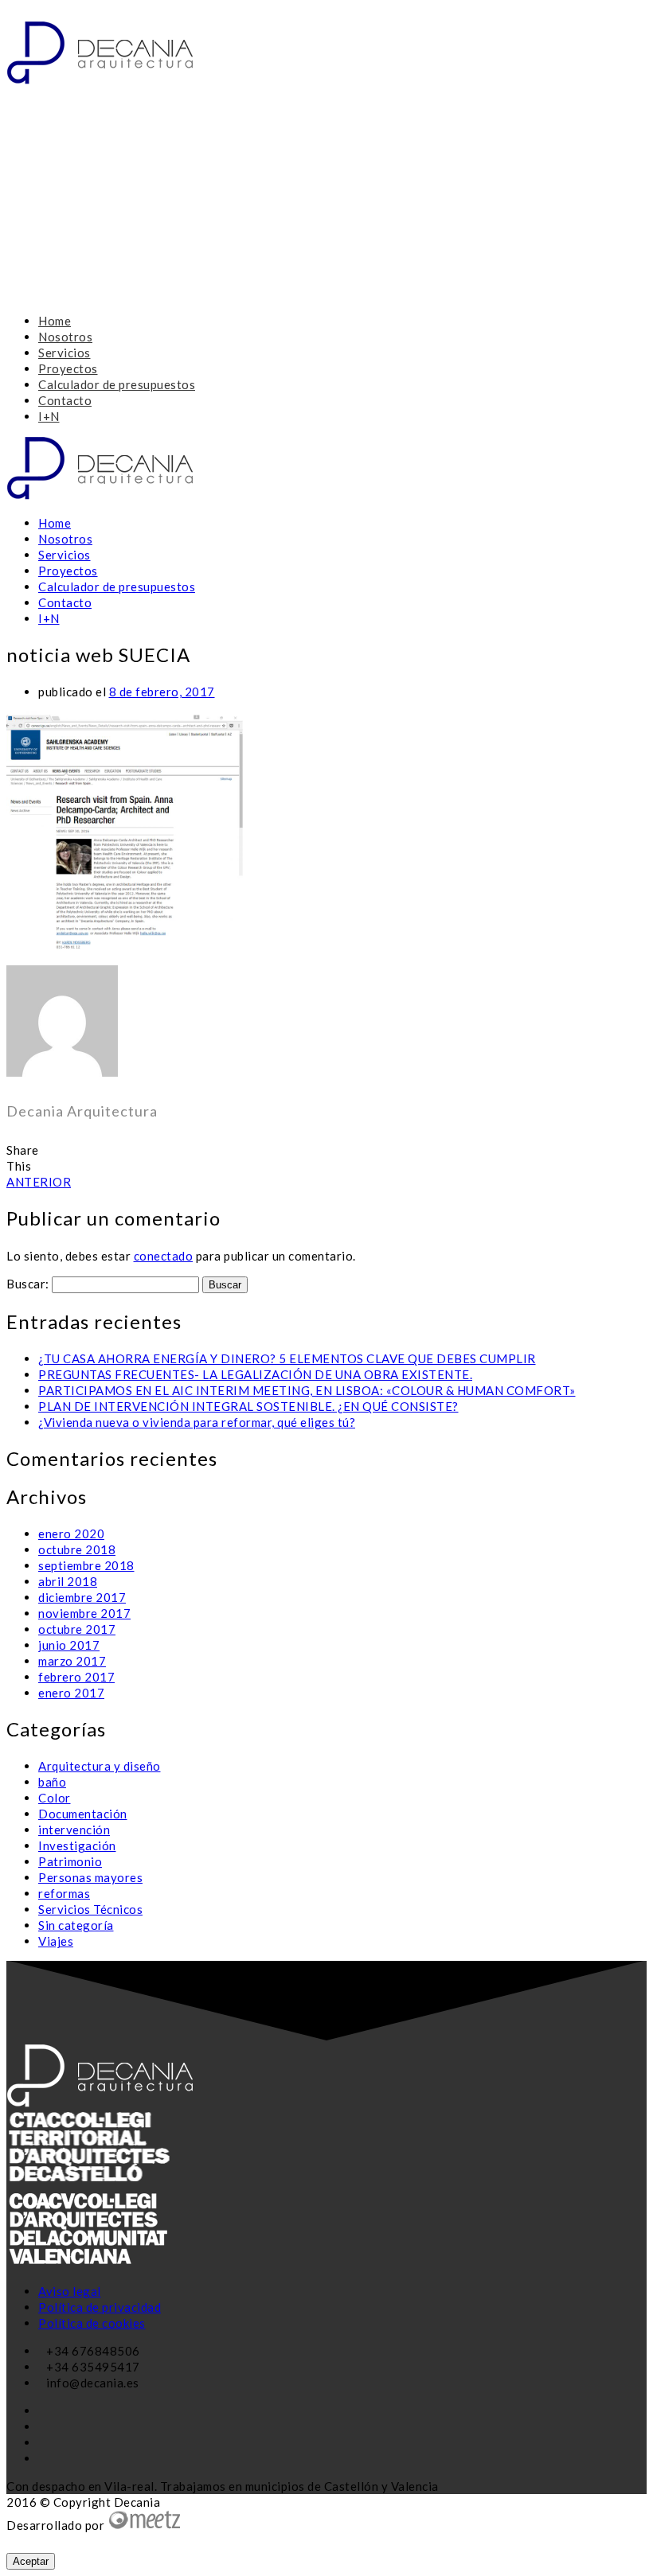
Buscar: (28, 1284)
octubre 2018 (77, 1549)
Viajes (56, 1941)
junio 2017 (69, 1645)
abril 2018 (68, 1581)
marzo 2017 (72, 1661)
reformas (64, 1893)
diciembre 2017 (82, 1597)
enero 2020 (71, 1534)
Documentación (83, 1814)
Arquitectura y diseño (100, 1766)
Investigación (77, 1845)
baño (52, 1782)
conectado (164, 1256)
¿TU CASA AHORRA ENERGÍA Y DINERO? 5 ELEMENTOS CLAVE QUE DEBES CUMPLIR (287, 1358)
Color (55, 1798)
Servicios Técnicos (90, 1909)
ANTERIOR (39, 1182)
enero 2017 (71, 1693)
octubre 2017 (77, 1629)
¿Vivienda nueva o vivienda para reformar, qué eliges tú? (197, 1422)
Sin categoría (76, 1925)
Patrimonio (70, 1861)
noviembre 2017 (84, 1613)
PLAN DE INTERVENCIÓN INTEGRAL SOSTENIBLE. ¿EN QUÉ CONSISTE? (248, 1406)
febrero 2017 (76, 1677)
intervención (74, 1830)
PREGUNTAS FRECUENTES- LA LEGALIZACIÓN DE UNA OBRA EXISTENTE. (255, 1374)
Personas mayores (90, 1877)
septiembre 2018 (86, 1565)
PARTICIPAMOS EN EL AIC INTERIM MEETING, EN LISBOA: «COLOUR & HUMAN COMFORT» (307, 1390)
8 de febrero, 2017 (162, 692)
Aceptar (31, 2561)
